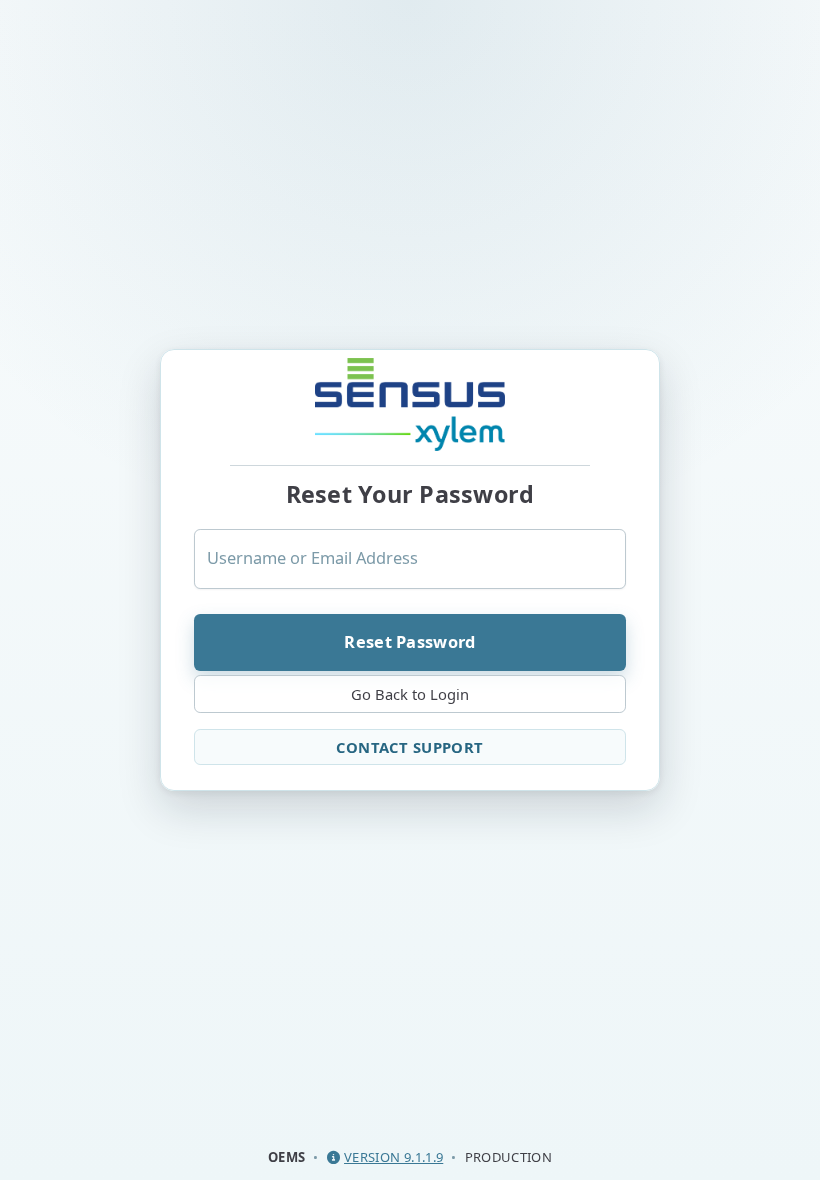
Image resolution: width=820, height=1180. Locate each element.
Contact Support (410, 747)
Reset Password (410, 641)
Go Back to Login (410, 694)
